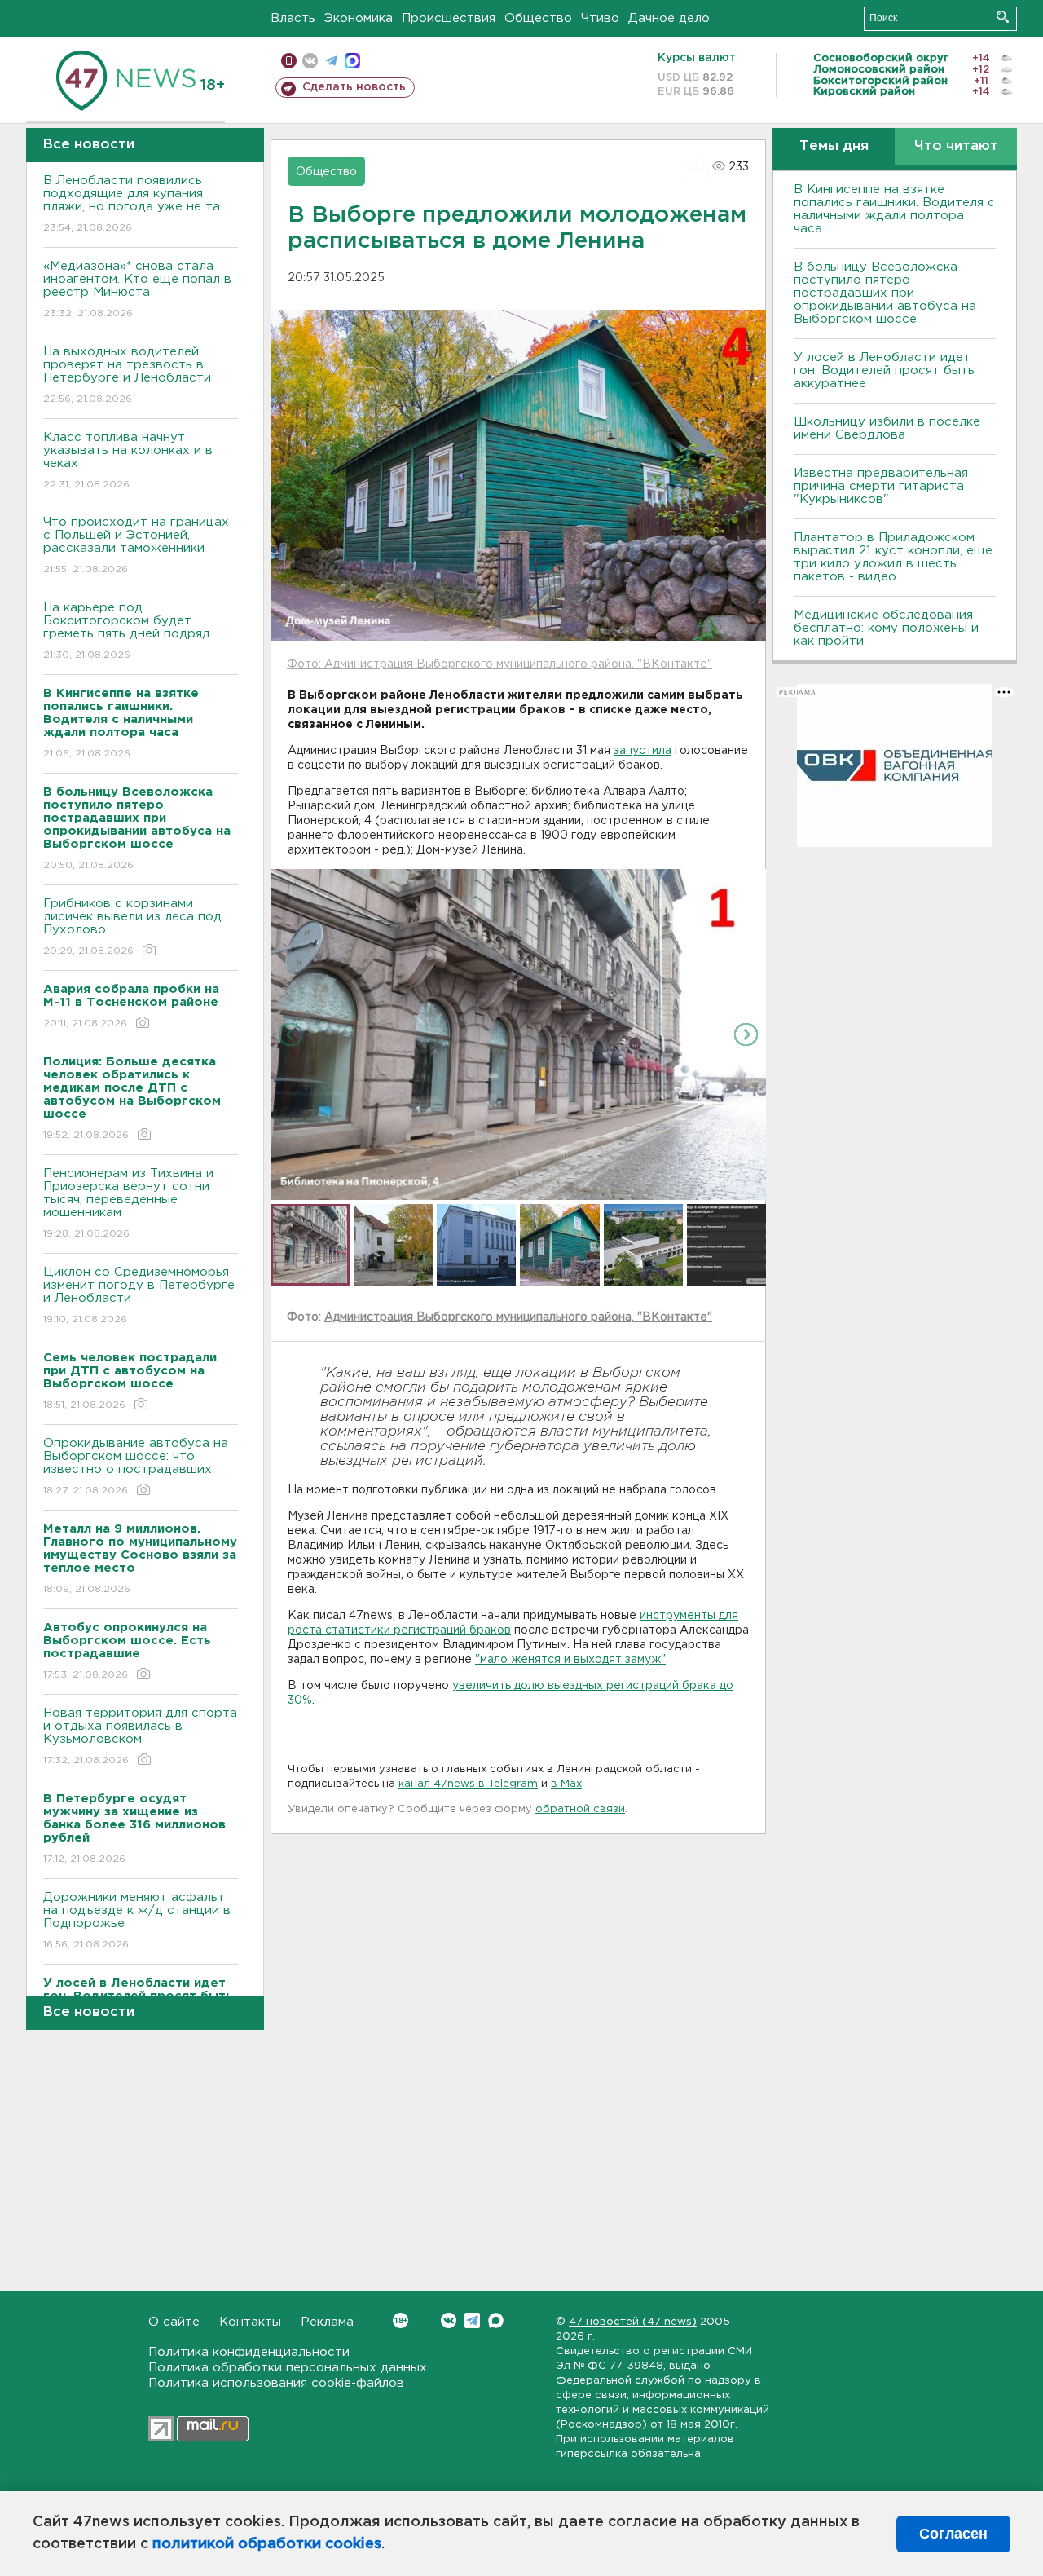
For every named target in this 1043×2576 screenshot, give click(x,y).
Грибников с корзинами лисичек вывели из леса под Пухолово (132, 927)
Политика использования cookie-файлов (276, 2383)
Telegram (472, 2320)
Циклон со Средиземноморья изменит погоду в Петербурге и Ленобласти (139, 1295)
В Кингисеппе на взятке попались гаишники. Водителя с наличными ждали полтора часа (894, 209)
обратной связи (580, 1809)
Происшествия (449, 18)
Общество (538, 18)
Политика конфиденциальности (249, 2352)
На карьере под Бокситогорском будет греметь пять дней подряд (127, 631)
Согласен (953, 2534)
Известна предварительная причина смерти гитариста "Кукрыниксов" (881, 486)
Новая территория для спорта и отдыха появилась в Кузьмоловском (140, 1736)
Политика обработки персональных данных (288, 2368)
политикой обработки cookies (267, 2544)
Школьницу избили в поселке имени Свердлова (887, 428)
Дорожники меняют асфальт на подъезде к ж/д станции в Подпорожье (137, 1921)
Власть (293, 18)
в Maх (566, 1784)
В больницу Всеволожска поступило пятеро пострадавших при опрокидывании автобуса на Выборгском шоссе (885, 293)
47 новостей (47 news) (633, 2322)
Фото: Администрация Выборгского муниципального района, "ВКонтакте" (499, 664)
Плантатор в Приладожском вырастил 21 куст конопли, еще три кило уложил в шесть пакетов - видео (893, 557)
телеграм (331, 61)
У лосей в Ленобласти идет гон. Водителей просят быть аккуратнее (884, 371)
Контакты (250, 2322)
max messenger (352, 61)
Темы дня (834, 146)
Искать (1003, 17)
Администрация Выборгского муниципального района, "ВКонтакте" (518, 1317)
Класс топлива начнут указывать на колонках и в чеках (128, 461)
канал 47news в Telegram (468, 1784)
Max (496, 2320)
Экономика (359, 18)
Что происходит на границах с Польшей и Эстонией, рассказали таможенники (136, 545)
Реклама (327, 2322)
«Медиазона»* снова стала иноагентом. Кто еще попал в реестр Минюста (137, 289)
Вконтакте (449, 2320)
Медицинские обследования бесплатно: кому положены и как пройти (886, 628)
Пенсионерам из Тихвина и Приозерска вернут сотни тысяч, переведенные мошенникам (128, 1203)
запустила (643, 751)
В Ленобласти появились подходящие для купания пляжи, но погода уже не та (132, 204)
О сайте (174, 2322)
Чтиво (600, 18)
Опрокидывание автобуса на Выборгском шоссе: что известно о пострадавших (136, 1467)
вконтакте (310, 61)
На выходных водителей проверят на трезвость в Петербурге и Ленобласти (127, 375)
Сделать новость (354, 87)
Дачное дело (669, 18)
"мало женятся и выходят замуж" (570, 1660)
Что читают (956, 146)
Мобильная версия (289, 61)
